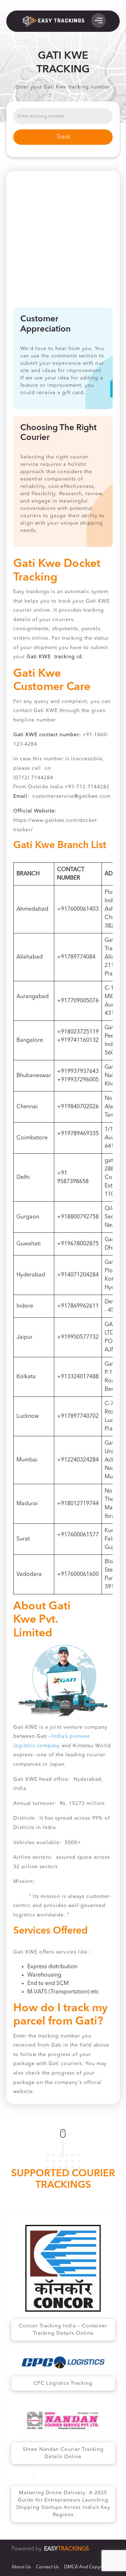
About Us (21, 2567)
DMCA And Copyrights (88, 2567)
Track (63, 137)
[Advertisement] (63, 241)
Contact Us (47, 2567)
